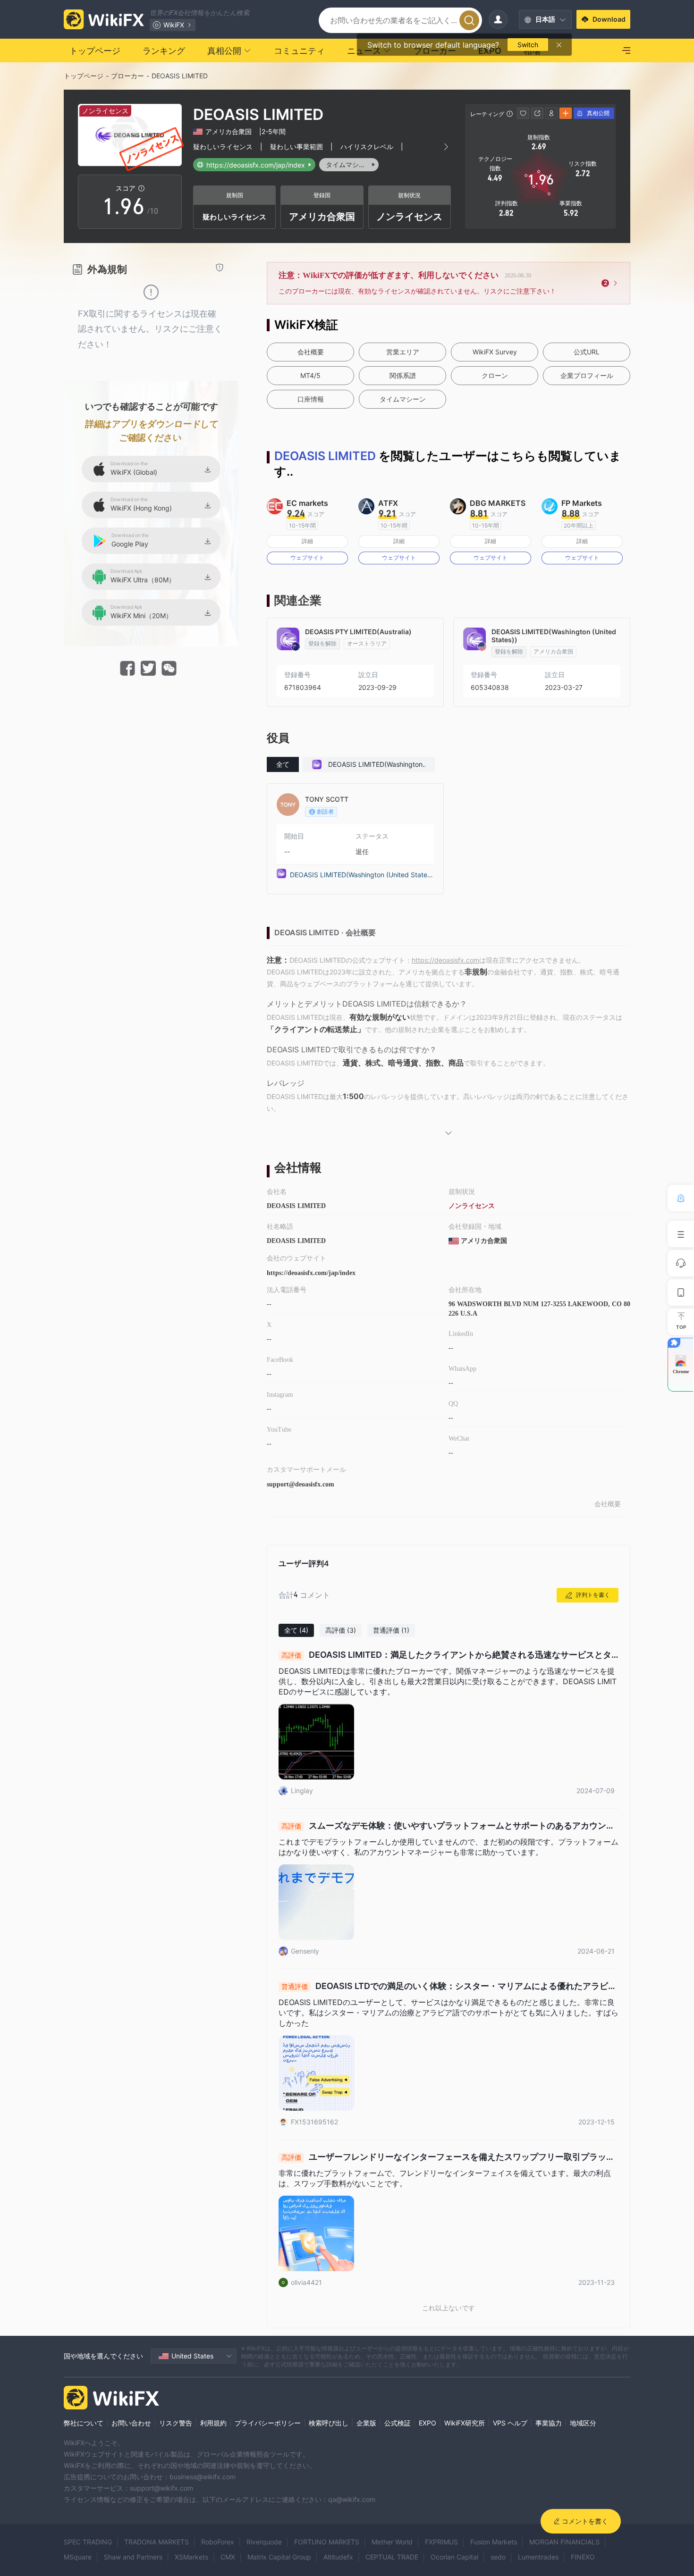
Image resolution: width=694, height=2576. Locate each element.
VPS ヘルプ (510, 2423)
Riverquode (264, 2542)
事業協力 (549, 2423)
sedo (498, 2557)
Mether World (392, 2542)
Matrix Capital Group (279, 2557)
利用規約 (213, 2423)
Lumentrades (538, 2557)
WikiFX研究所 (465, 2423)
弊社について (84, 2423)
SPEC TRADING (88, 2542)
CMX (228, 2557)
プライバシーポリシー (268, 2423)
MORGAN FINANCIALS (564, 2542)
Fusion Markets (494, 2542)
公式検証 (398, 2423)
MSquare (78, 2557)
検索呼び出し (329, 2423)
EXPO (427, 2423)
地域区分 (583, 2423)
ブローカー (127, 76)
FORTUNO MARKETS (327, 2542)
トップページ (84, 76)
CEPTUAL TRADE (392, 2557)
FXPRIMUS (441, 2542)
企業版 (366, 2423)
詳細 (307, 541)
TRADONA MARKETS (157, 2542)
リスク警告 (176, 2423)
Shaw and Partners (133, 2557)
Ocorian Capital (454, 2557)
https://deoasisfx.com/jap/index (311, 1273)
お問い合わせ (131, 2423)
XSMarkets (191, 2557)
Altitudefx (338, 2557)
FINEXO (583, 2557)
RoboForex (218, 2542)
